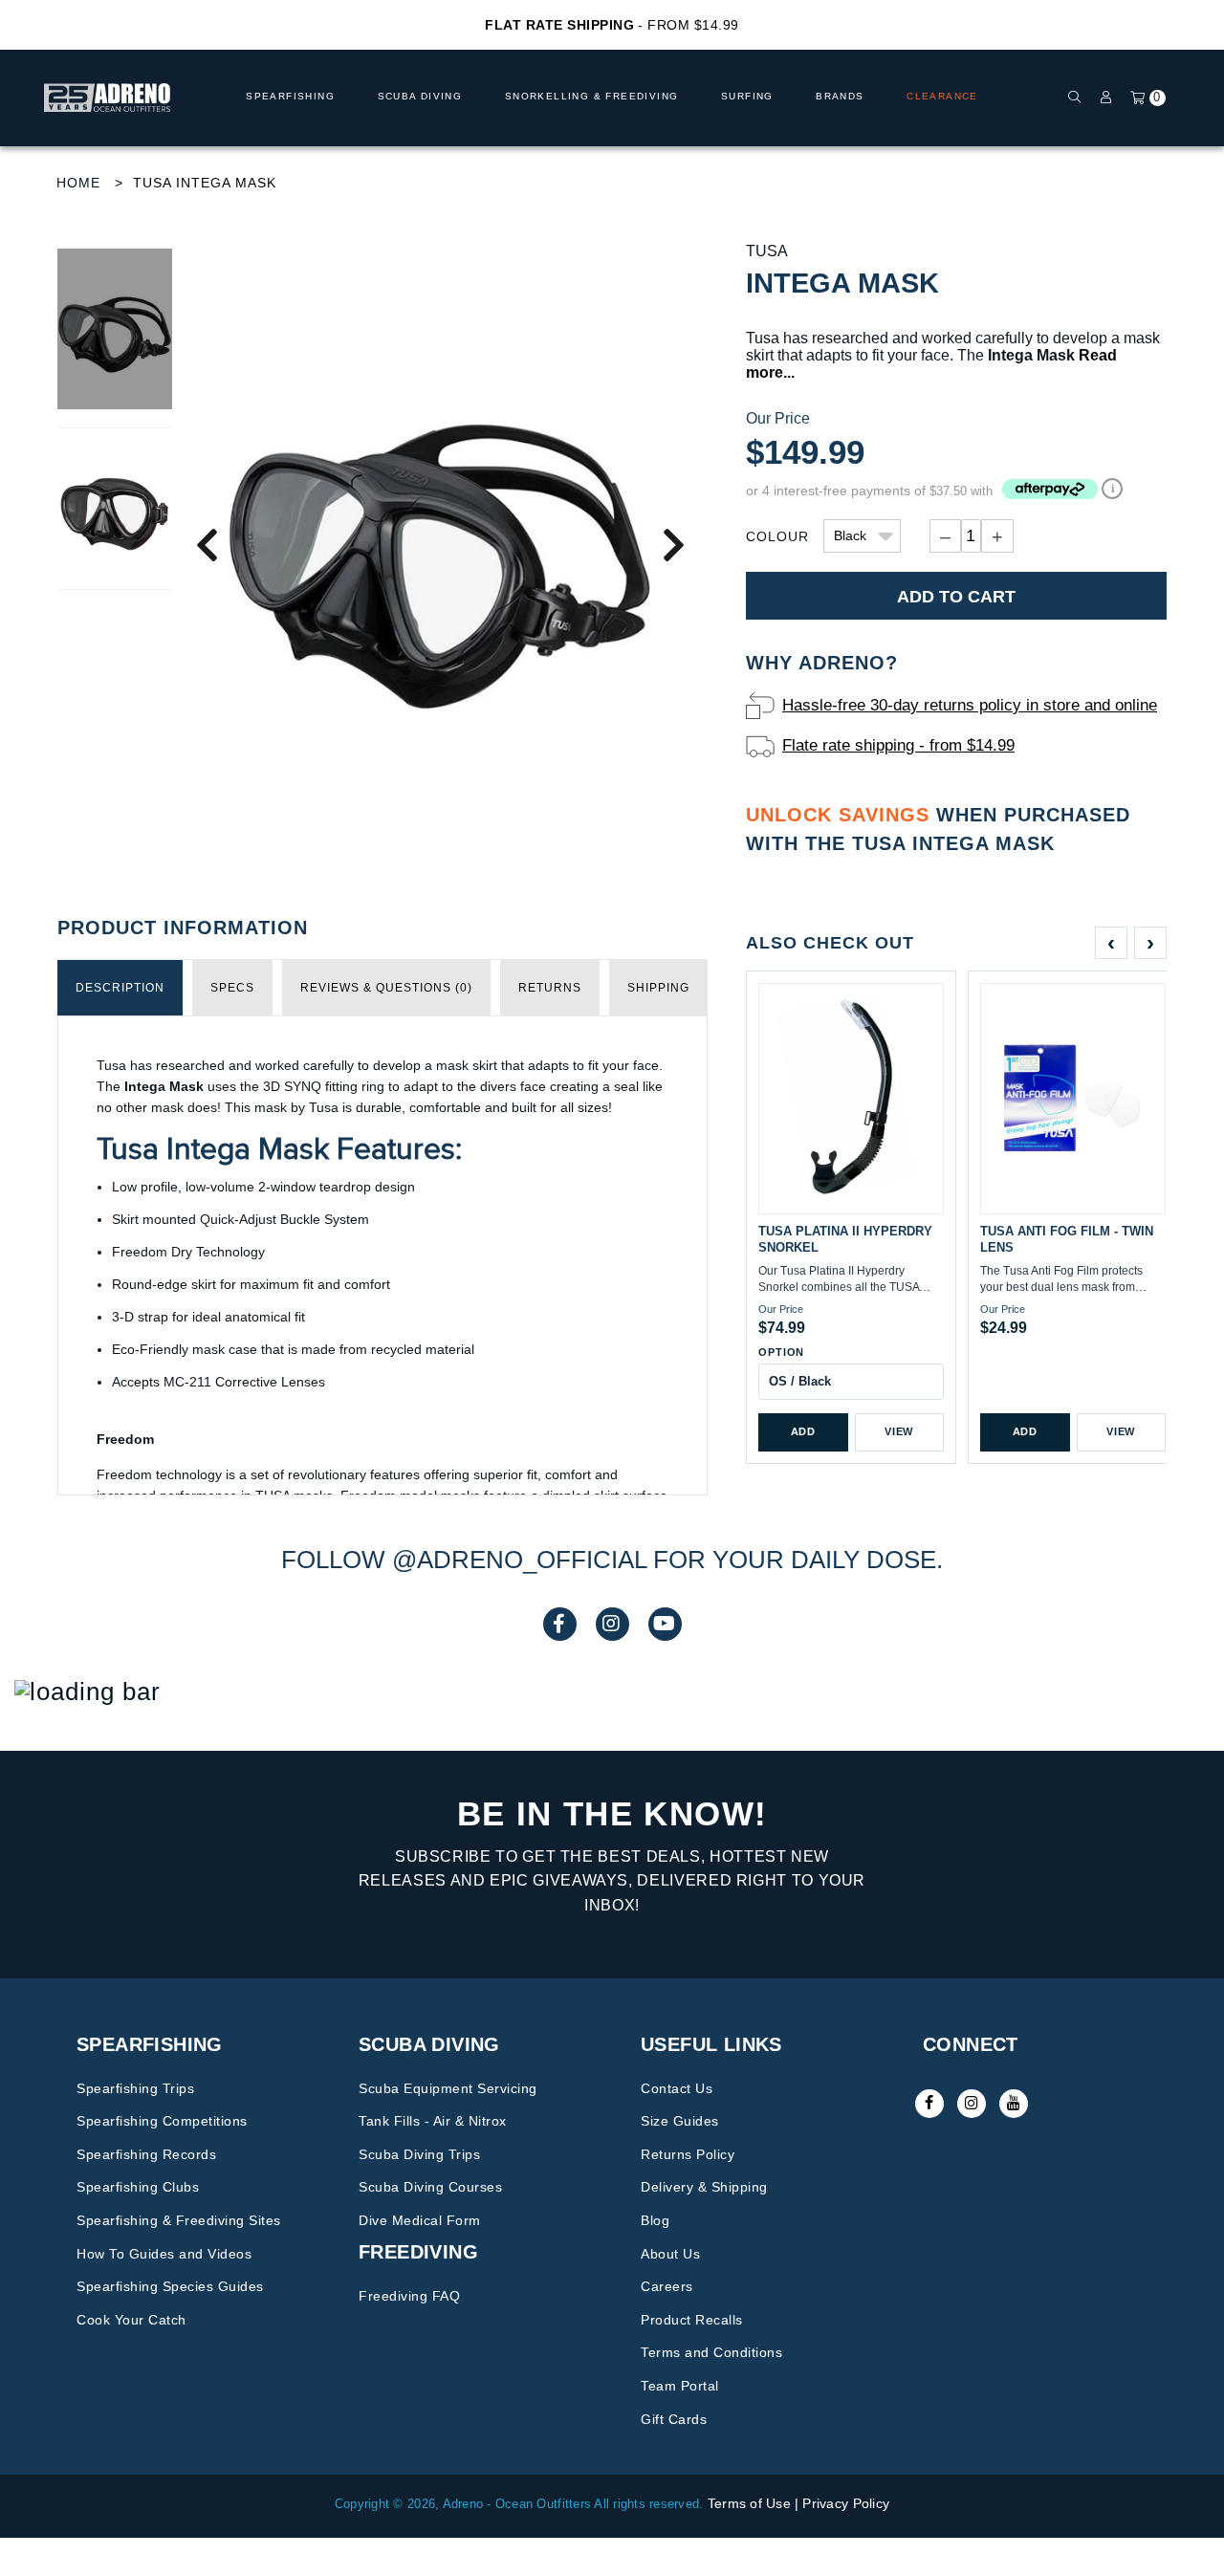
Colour (777, 536)
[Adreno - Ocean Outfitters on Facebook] (929, 2104)
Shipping (658, 988)
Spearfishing (290, 96)
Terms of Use (749, 2503)
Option (781, 1352)
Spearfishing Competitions (162, 2121)
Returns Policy (688, 2154)
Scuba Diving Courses (430, 2187)
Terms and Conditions (711, 2352)
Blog (655, 2220)
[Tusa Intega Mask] (440, 544)
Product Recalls (692, 2320)
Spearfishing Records (146, 2154)
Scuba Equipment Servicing (448, 2088)
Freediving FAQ (409, 2296)
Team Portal (680, 2386)
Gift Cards (674, 2419)
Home (78, 183)
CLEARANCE (942, 96)
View (899, 1431)
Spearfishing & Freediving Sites (179, 2220)
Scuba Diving (420, 96)
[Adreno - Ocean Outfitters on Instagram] (972, 2104)
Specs (232, 988)
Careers (667, 2286)
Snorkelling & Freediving (592, 96)
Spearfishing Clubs (138, 2187)
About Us (670, 2254)
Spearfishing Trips (135, 2088)
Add (803, 1431)
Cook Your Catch (131, 2320)
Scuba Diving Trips (419, 2154)
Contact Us (677, 2088)
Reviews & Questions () (386, 988)
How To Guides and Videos (164, 2254)
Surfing (747, 96)
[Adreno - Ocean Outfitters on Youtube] (1014, 2104)
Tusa (767, 251)
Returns (550, 988)
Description (120, 988)
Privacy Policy (846, 2503)
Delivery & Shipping (704, 2187)
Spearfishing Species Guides (170, 2286)
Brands (840, 96)
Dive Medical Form (420, 2220)
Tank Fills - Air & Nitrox (433, 2121)
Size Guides (680, 2121)
